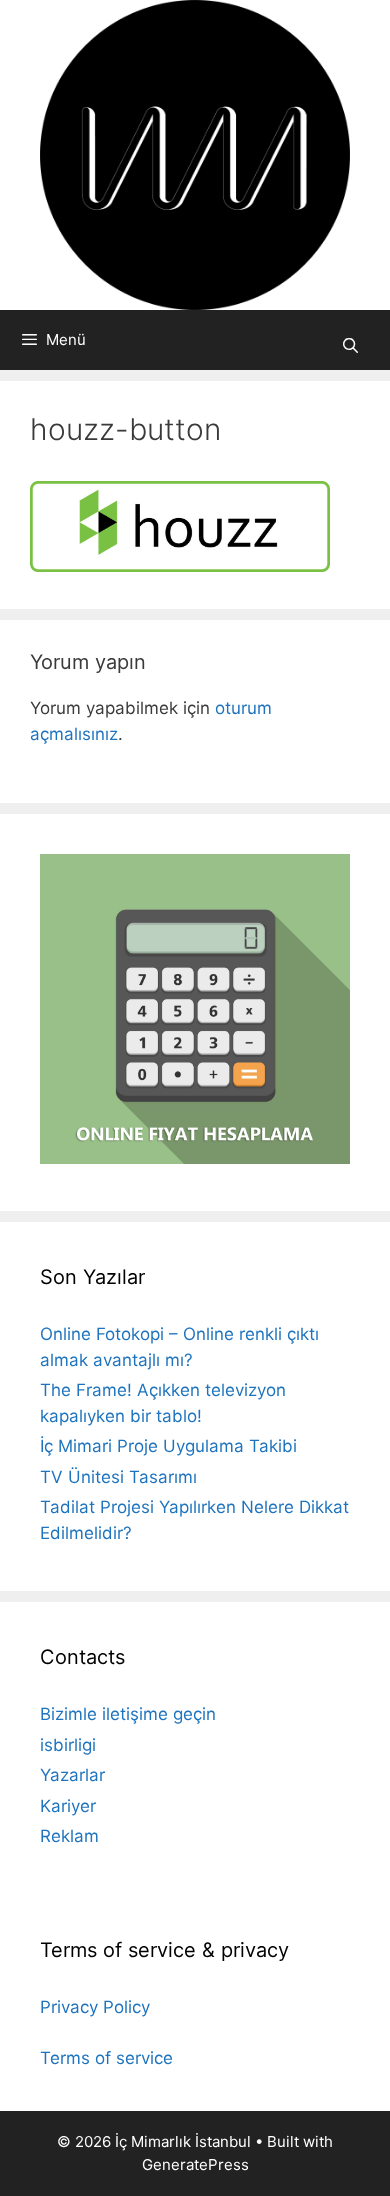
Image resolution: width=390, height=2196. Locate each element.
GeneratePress (195, 2164)
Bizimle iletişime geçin (128, 1714)
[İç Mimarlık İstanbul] (195, 154)
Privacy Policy (95, 2007)
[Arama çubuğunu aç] (350, 345)
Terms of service (106, 2058)
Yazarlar (72, 1775)
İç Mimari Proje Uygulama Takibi (168, 1446)
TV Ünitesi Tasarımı (118, 1477)
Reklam (69, 1836)
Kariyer (68, 1806)
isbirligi (68, 1745)
